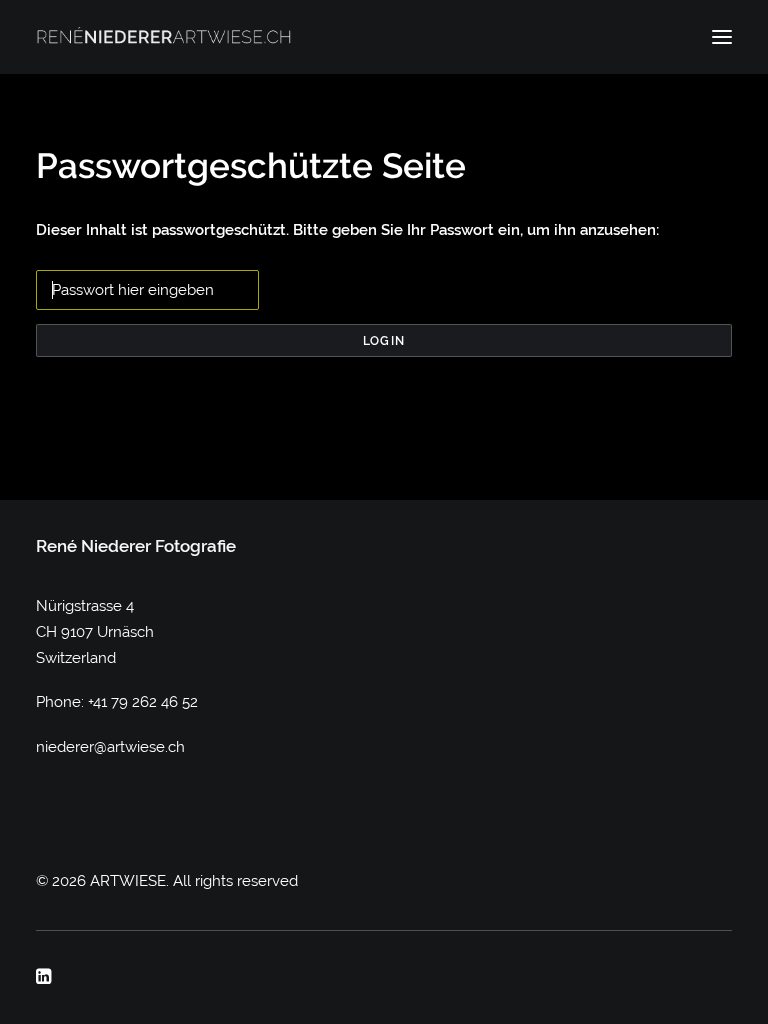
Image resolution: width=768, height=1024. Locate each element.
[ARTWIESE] (164, 37)
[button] (722, 37)
